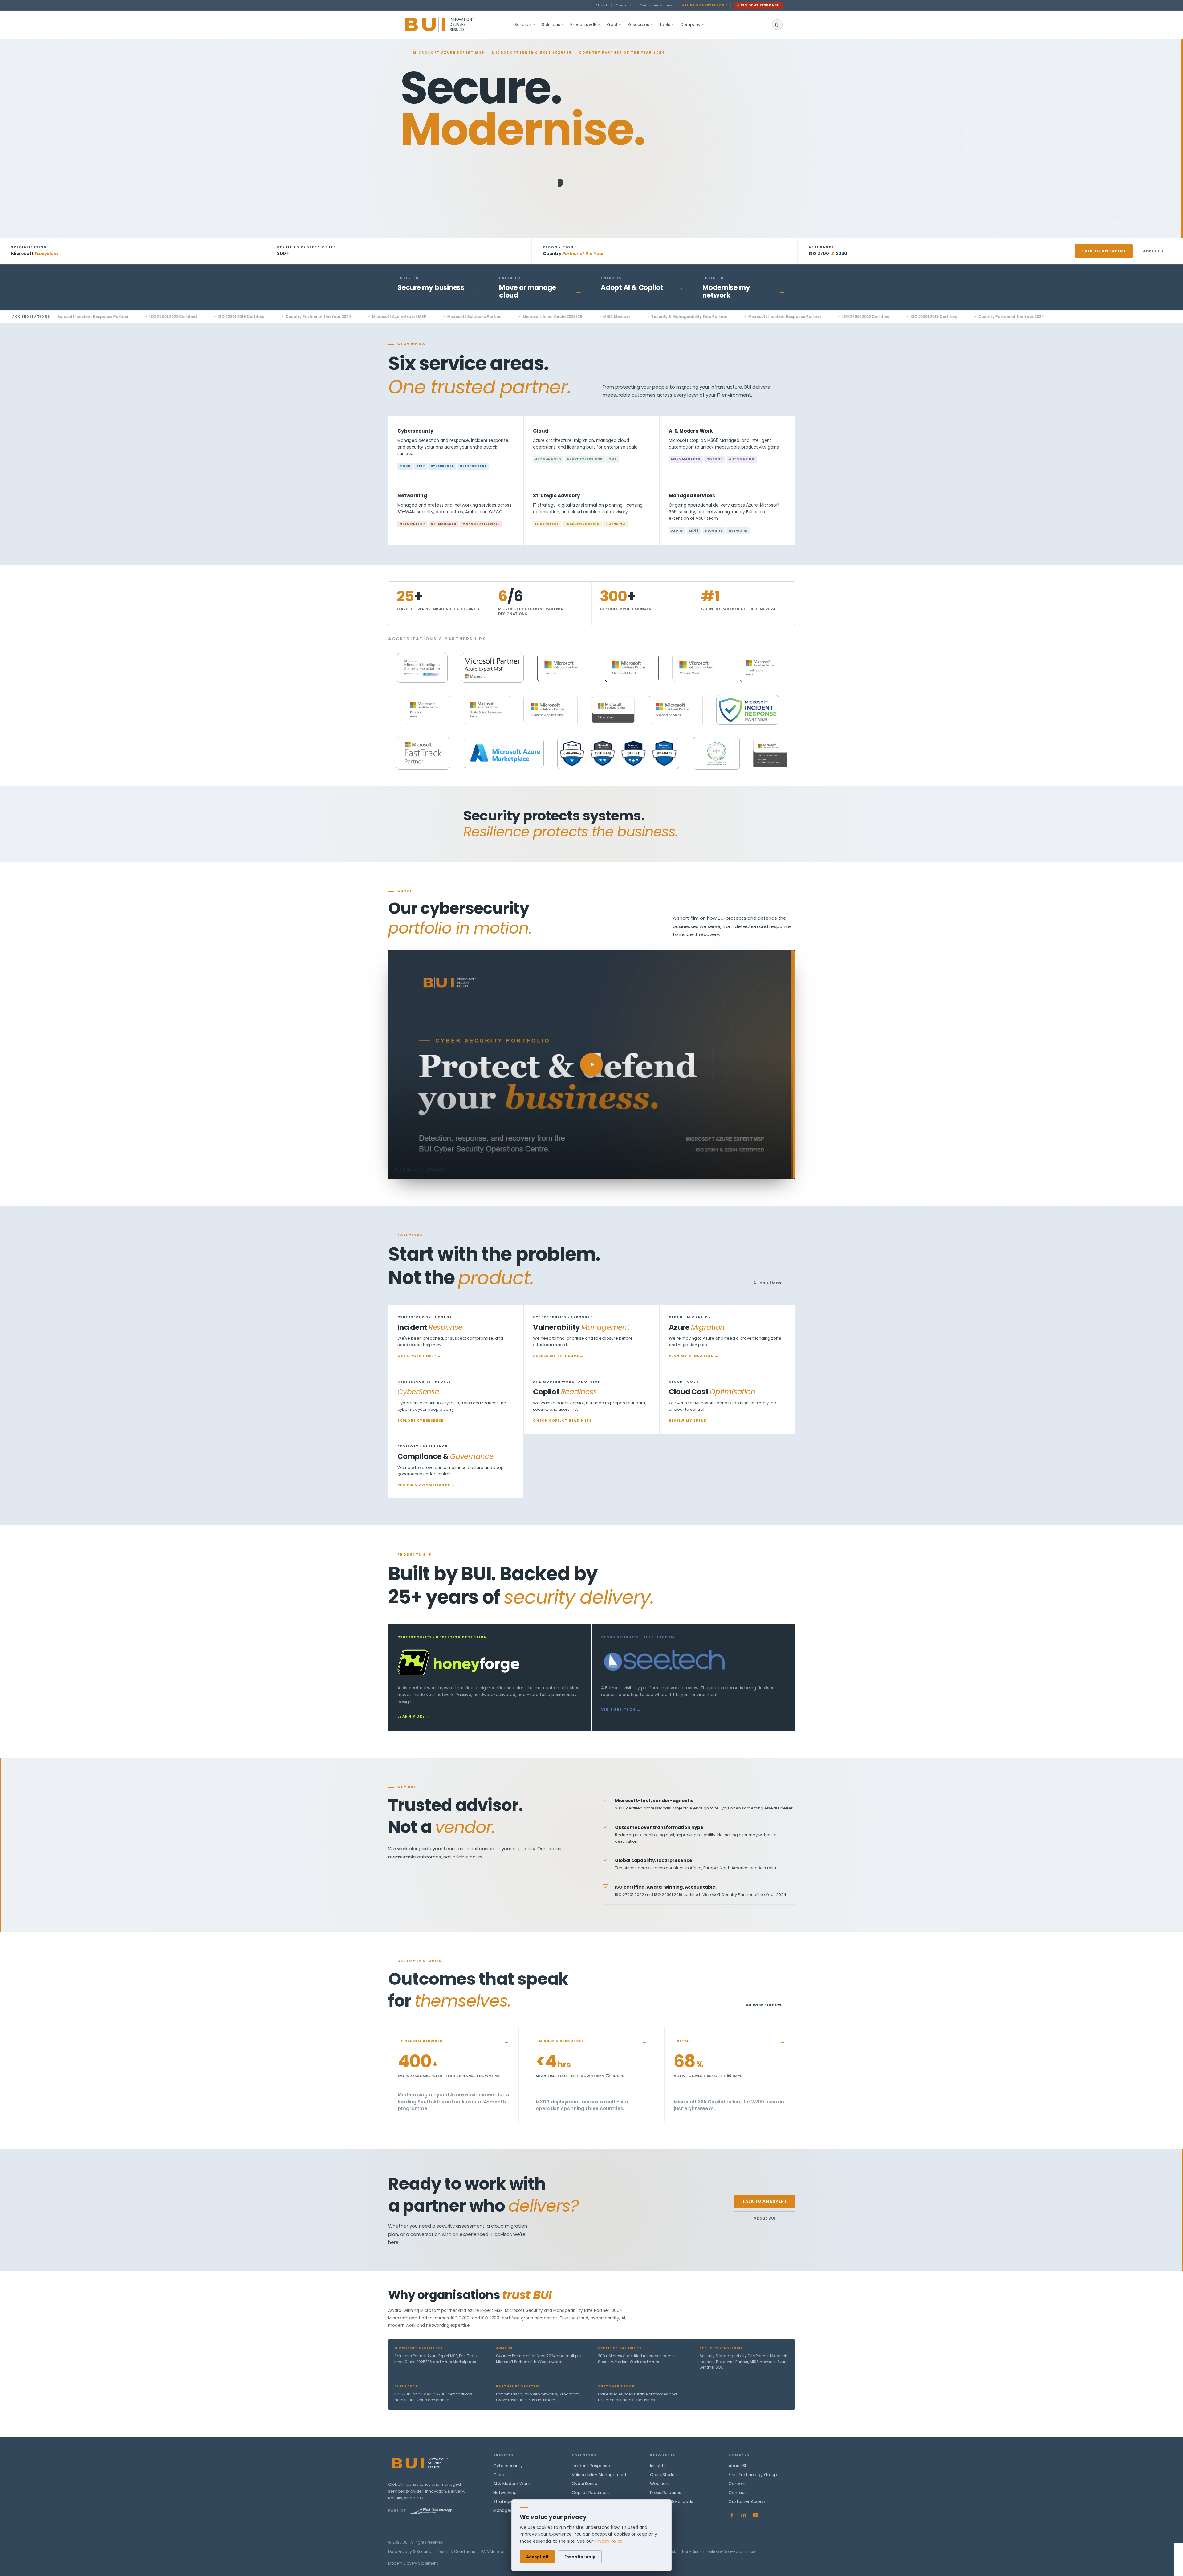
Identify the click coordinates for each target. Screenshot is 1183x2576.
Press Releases (666, 2493)
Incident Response (760, 5)
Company (690, 24)
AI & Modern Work (512, 2484)
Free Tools (661, 2511)
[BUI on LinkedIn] (744, 2515)
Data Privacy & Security (410, 2552)
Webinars (660, 2484)
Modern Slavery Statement (413, 2563)
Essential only (580, 2557)
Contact (624, 5)
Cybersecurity (508, 2466)
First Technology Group (753, 2475)
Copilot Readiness (591, 2493)
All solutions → (770, 1283)
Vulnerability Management (599, 2475)
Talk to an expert (1104, 251)
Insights (658, 2466)
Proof (612, 24)
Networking (505, 2493)
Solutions (551, 24)
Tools (665, 24)
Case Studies (664, 2475)
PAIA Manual (493, 2552)
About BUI (1154, 251)
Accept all (537, 2557)
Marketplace (705, 5)
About (601, 5)
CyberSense (585, 2484)
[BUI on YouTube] (755, 2515)
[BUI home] (450, 25)
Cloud (499, 2475)
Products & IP (583, 24)
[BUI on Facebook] (732, 2515)
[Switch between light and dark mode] (777, 25)
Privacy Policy (608, 2541)
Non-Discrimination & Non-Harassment (719, 2552)
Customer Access (657, 5)
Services (523, 24)
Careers (737, 2484)
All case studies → (766, 2005)
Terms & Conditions (456, 2552)
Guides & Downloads (672, 2502)
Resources (638, 24)
